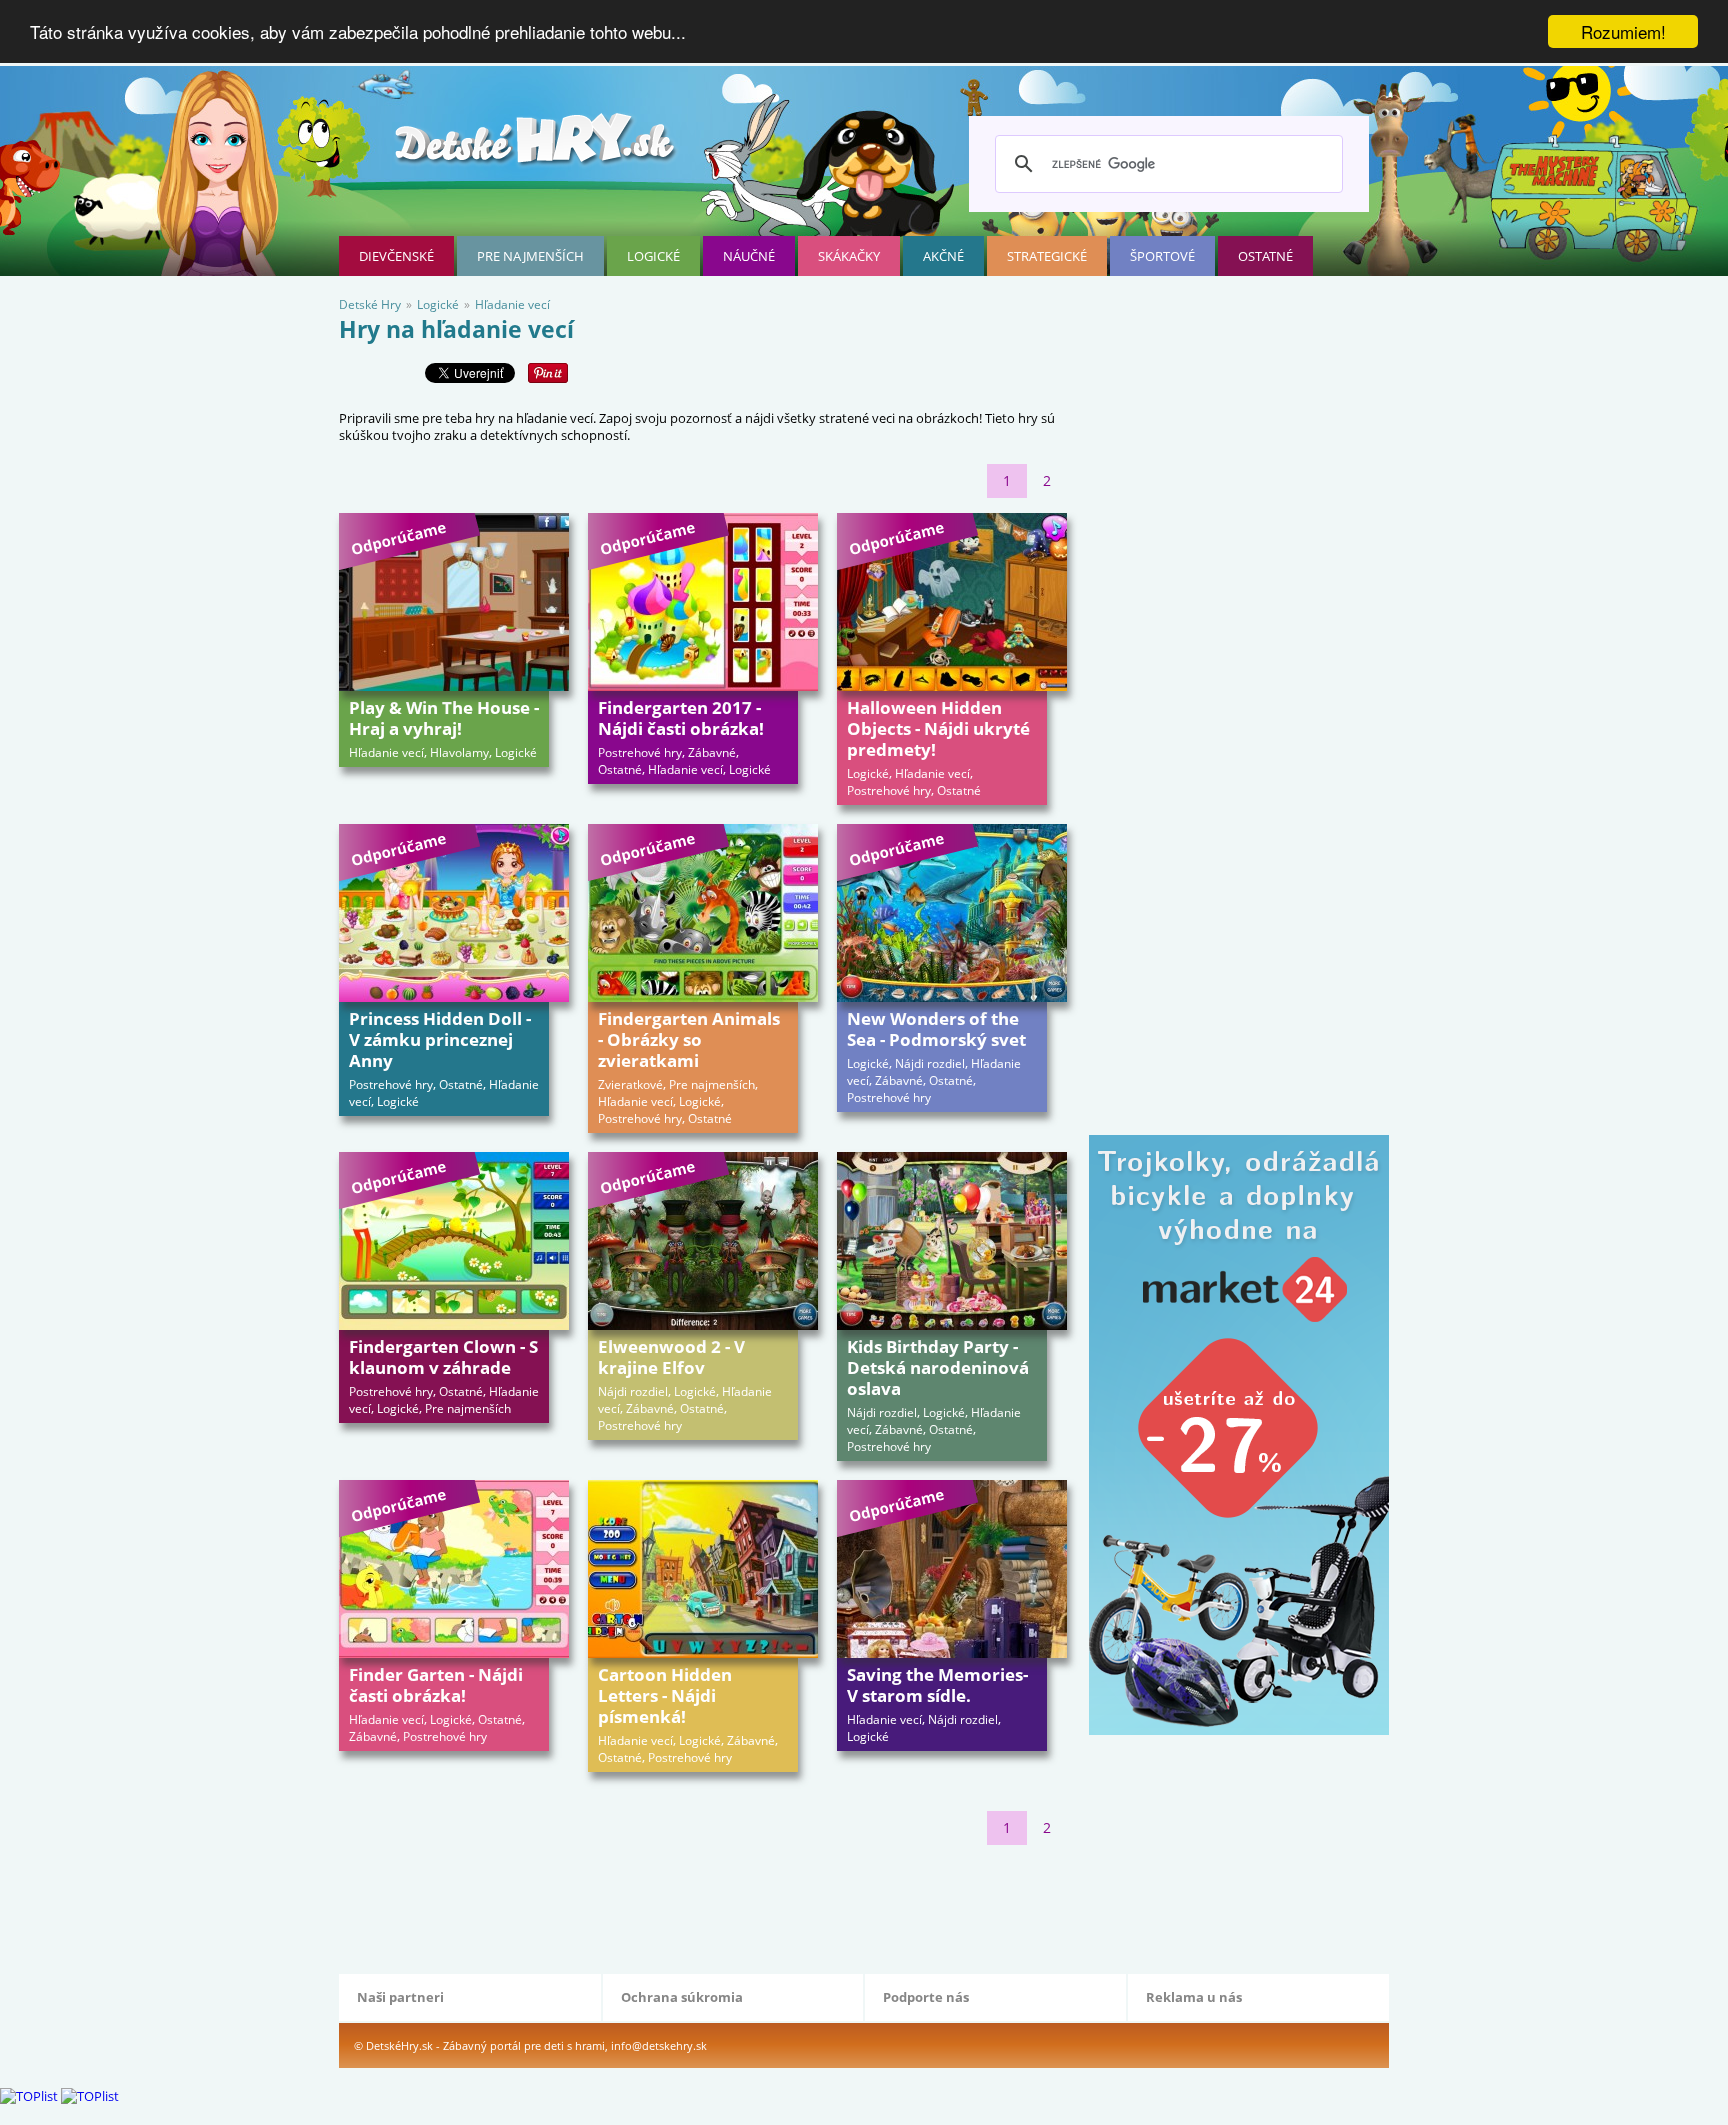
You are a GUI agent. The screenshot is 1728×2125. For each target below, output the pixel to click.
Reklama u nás (1194, 1997)
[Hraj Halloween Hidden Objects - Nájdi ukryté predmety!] (952, 602)
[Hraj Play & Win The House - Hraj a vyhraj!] (454, 602)
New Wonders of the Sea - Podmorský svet (936, 1029)
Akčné (943, 256)
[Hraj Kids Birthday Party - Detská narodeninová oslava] (952, 1241)
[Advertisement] (703, 1905)
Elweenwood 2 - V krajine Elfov (671, 1357)
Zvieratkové (630, 1084)
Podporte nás (926, 1997)
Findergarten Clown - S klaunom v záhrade (443, 1357)
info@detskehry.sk (659, 2045)
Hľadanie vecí (386, 752)
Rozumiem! (1623, 31)
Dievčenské (396, 256)
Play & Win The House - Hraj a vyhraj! (444, 718)
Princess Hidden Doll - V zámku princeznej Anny (440, 1039)
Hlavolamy (459, 752)
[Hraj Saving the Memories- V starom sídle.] (952, 1569)
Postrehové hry (640, 752)
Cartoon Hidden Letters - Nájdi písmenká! (665, 1695)
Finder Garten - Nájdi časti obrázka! (436, 1685)
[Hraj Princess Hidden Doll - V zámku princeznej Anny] (454, 913)
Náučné (749, 256)
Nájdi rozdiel (930, 1063)
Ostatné (1265, 256)
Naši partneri (400, 1997)
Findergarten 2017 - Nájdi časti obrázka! (681, 718)
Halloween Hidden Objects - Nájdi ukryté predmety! (938, 728)
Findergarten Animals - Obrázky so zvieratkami (689, 1039)
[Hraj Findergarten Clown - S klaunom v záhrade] (454, 1241)
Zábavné (712, 752)
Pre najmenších (530, 256)
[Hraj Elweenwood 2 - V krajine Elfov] (703, 1241)
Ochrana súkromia (682, 1997)
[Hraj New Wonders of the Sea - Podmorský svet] (952, 913)
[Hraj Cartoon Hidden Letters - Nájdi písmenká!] (703, 1569)
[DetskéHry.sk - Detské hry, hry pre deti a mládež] (537, 146)
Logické (653, 256)
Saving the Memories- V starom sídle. (937, 1685)
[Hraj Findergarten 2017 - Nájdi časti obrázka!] (703, 602)
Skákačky (849, 256)
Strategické (1047, 256)
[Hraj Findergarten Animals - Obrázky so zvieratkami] (703, 913)
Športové (1162, 256)
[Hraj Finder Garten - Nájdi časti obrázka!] (454, 1569)
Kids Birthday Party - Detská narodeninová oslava (938, 1367)
